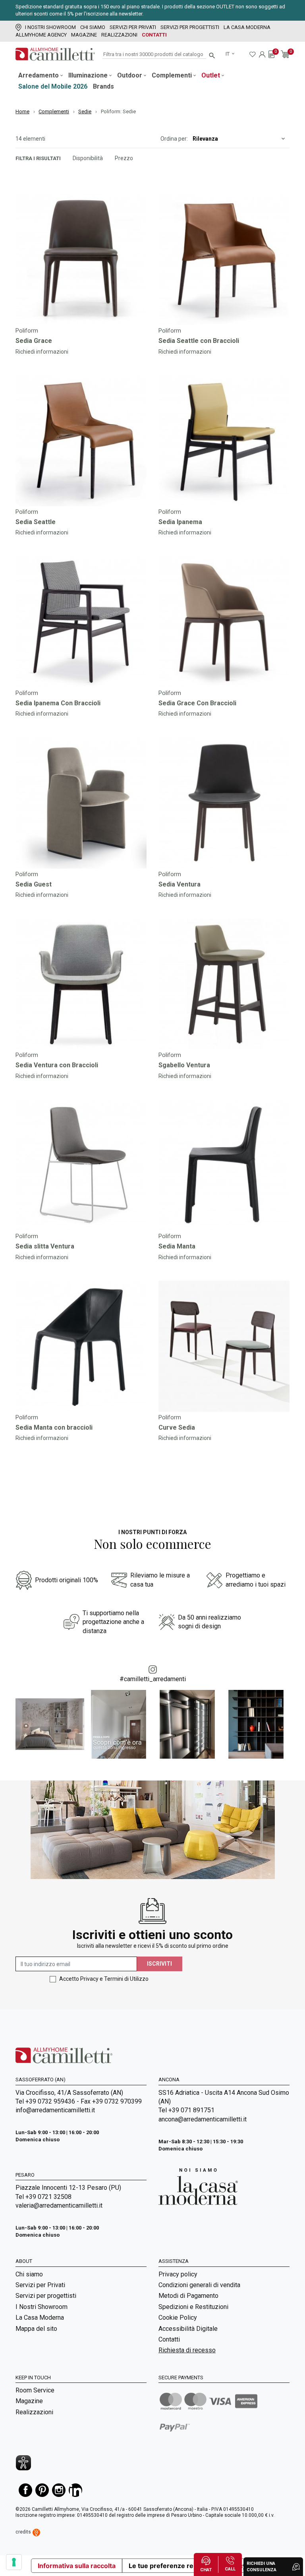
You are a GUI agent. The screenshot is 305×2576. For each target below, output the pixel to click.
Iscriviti (159, 1964)
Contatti (154, 35)
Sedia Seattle (36, 522)
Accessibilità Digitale (188, 2329)
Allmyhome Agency (41, 35)
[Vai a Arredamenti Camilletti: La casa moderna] (198, 2186)
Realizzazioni (119, 35)
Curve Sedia (177, 1427)
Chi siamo (93, 27)
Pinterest (42, 2490)
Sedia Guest (34, 884)
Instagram (59, 2490)
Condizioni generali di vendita (199, 2285)
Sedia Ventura (180, 884)
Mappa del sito (36, 2329)
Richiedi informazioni (42, 352)
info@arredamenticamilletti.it (55, 2110)
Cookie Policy (178, 2318)
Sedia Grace (34, 341)
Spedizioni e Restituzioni (193, 2307)
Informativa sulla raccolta (77, 2566)
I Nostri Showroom (50, 27)
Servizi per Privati (133, 27)
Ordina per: (174, 139)
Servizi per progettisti (190, 27)
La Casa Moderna (247, 27)
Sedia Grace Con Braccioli (197, 703)
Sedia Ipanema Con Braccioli (58, 703)
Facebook (25, 2490)
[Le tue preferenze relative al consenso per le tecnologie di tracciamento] (14, 2562)
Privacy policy (178, 2274)
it (228, 54)
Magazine (84, 35)
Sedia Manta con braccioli (54, 1427)
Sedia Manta (177, 1246)
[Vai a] (81, 259)
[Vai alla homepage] (55, 54)
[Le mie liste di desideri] (253, 54)
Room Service (35, 2390)
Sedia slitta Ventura (45, 1246)
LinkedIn (75, 2490)
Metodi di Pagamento (188, 2296)
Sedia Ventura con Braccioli (57, 1065)
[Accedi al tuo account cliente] (262, 54)
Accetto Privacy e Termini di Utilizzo (104, 1979)
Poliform (27, 331)
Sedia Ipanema (180, 522)
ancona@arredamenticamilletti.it (203, 2119)
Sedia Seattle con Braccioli (199, 341)
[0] (271, 54)
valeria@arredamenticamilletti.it (59, 2205)
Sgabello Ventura (184, 1065)
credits (24, 2532)
